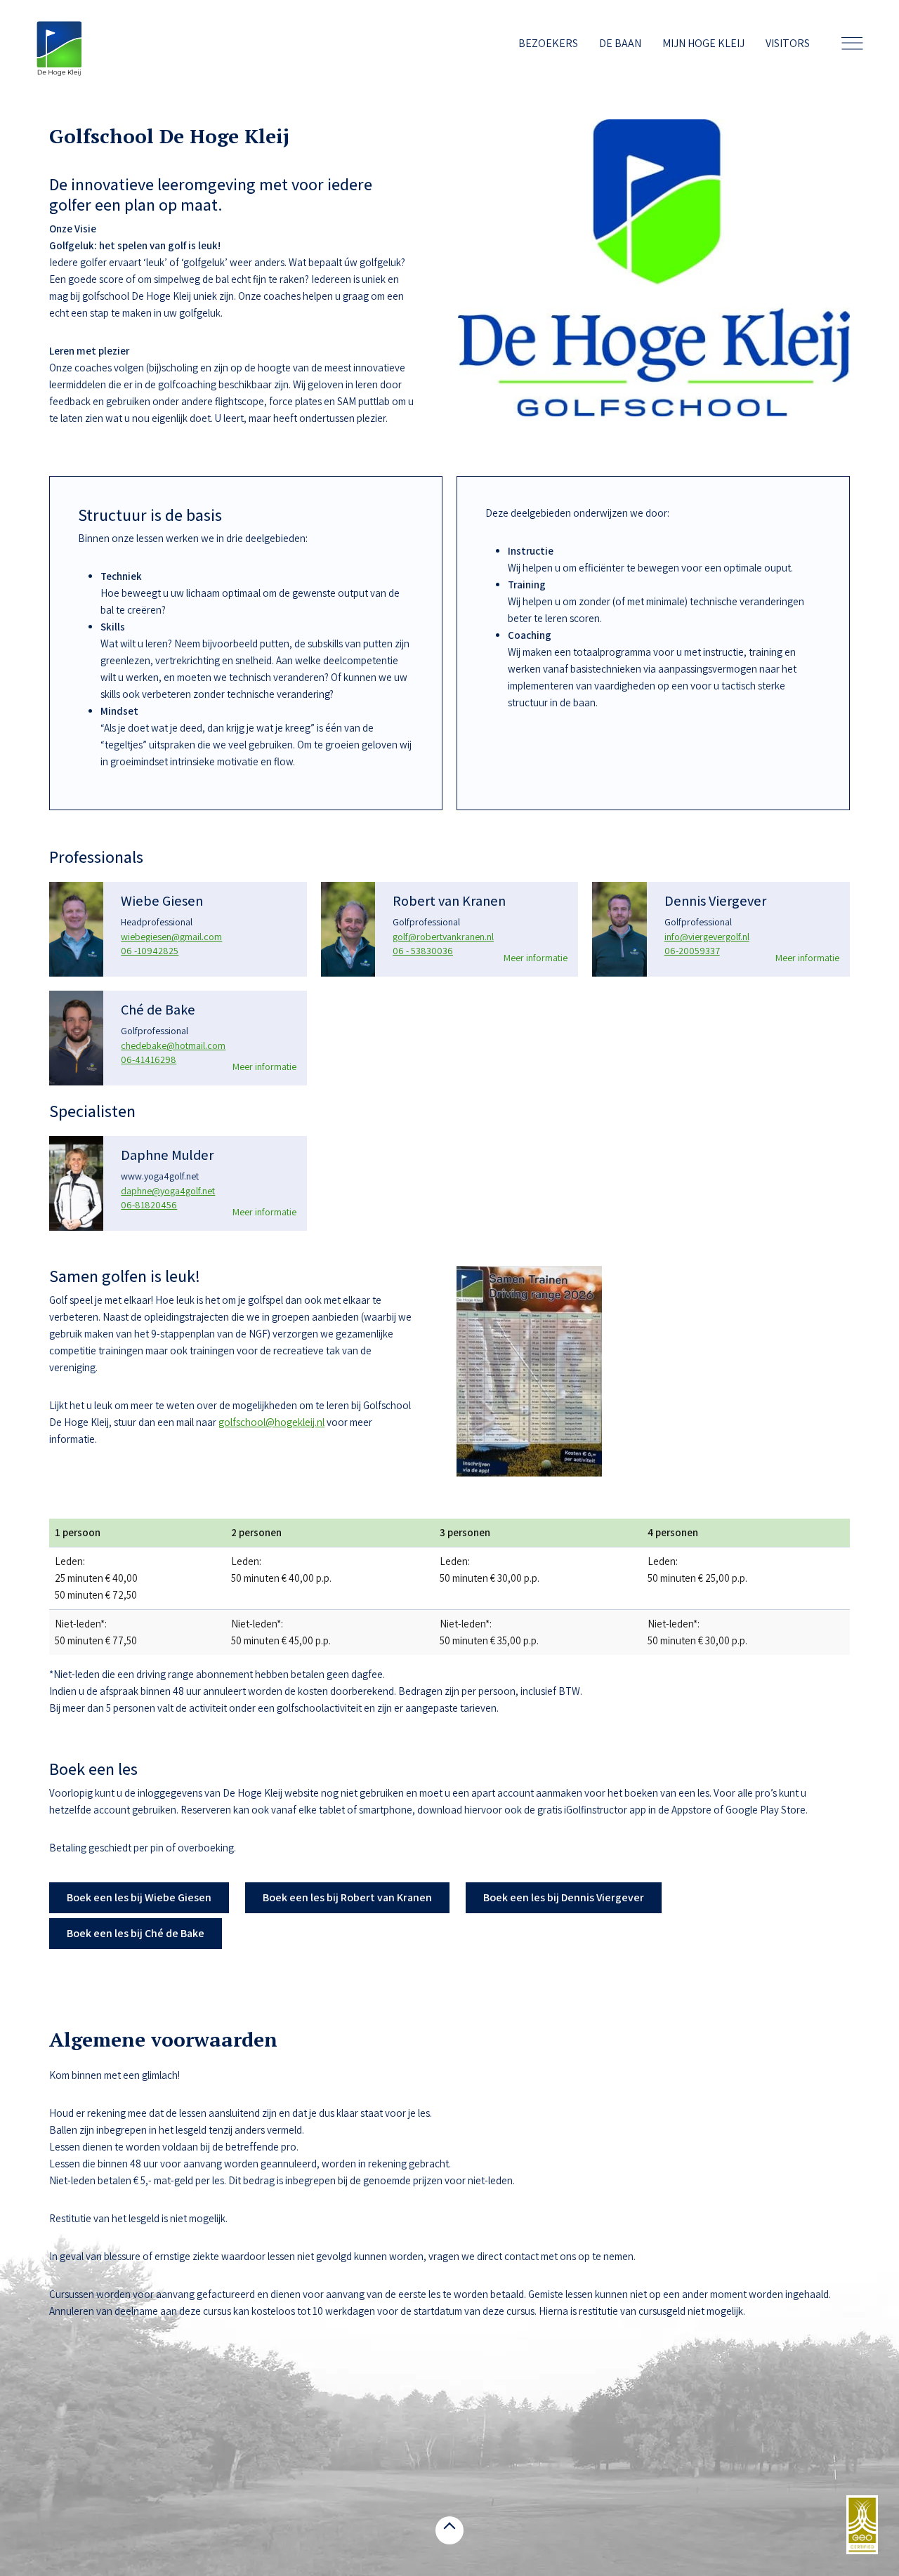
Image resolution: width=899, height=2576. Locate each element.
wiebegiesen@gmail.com (171, 937)
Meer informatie (536, 958)
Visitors (788, 43)
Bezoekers (548, 43)
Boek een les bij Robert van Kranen (347, 1897)
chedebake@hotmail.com (173, 1045)
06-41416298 (149, 1059)
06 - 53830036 (423, 951)
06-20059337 (692, 951)
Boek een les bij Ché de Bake (136, 1933)
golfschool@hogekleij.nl (271, 1422)
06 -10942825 (150, 951)
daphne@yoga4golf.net (168, 1191)
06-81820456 (149, 1205)
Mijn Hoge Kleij (703, 43)
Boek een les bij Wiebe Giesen (139, 1897)
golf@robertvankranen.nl (443, 937)
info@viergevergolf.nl (707, 937)
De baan (620, 43)
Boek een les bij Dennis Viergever (564, 1897)
